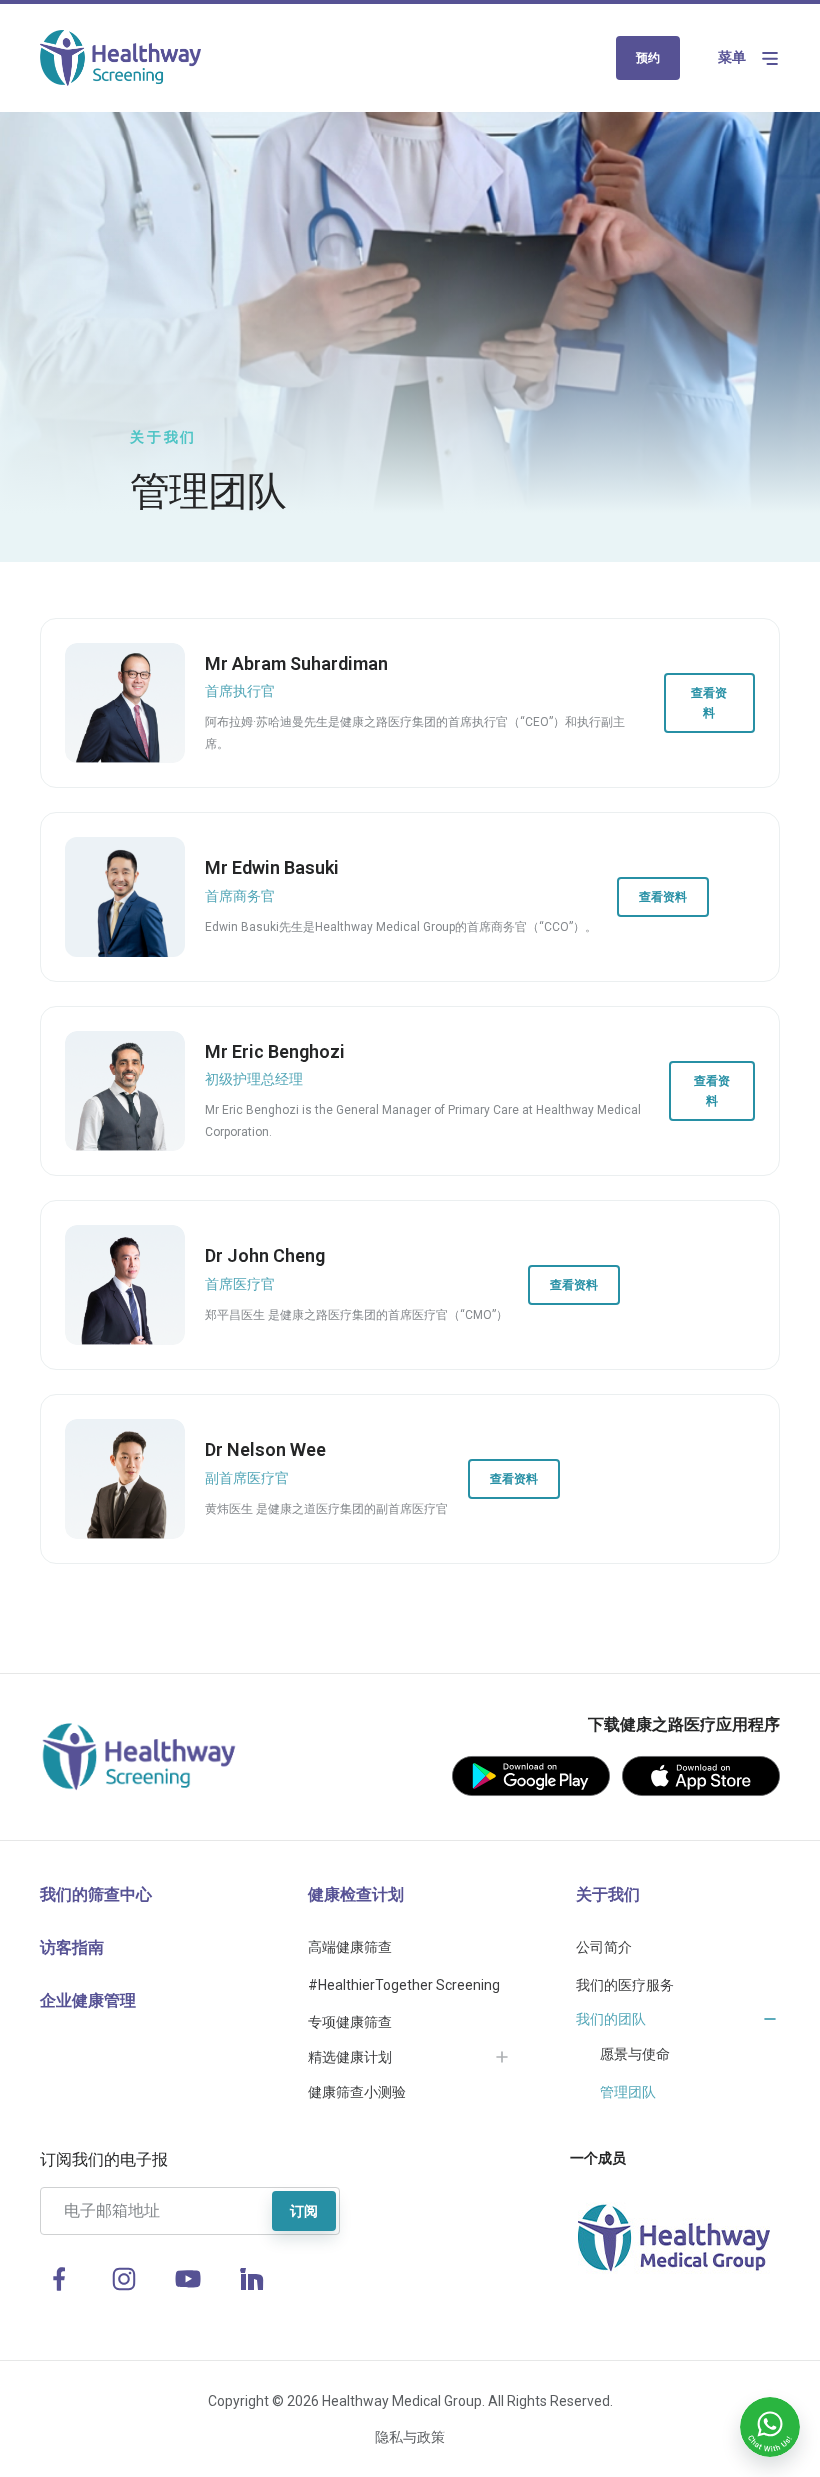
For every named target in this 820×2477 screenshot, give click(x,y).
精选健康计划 (350, 2057)
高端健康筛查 (350, 1947)
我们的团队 (611, 2019)
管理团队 (628, 2092)
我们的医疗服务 (625, 1985)
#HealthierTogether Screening (404, 1985)
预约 (648, 58)
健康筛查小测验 (357, 2092)
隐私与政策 (410, 2437)
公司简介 (604, 1947)
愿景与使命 (635, 2054)
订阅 (304, 2211)
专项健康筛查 (350, 2022)
